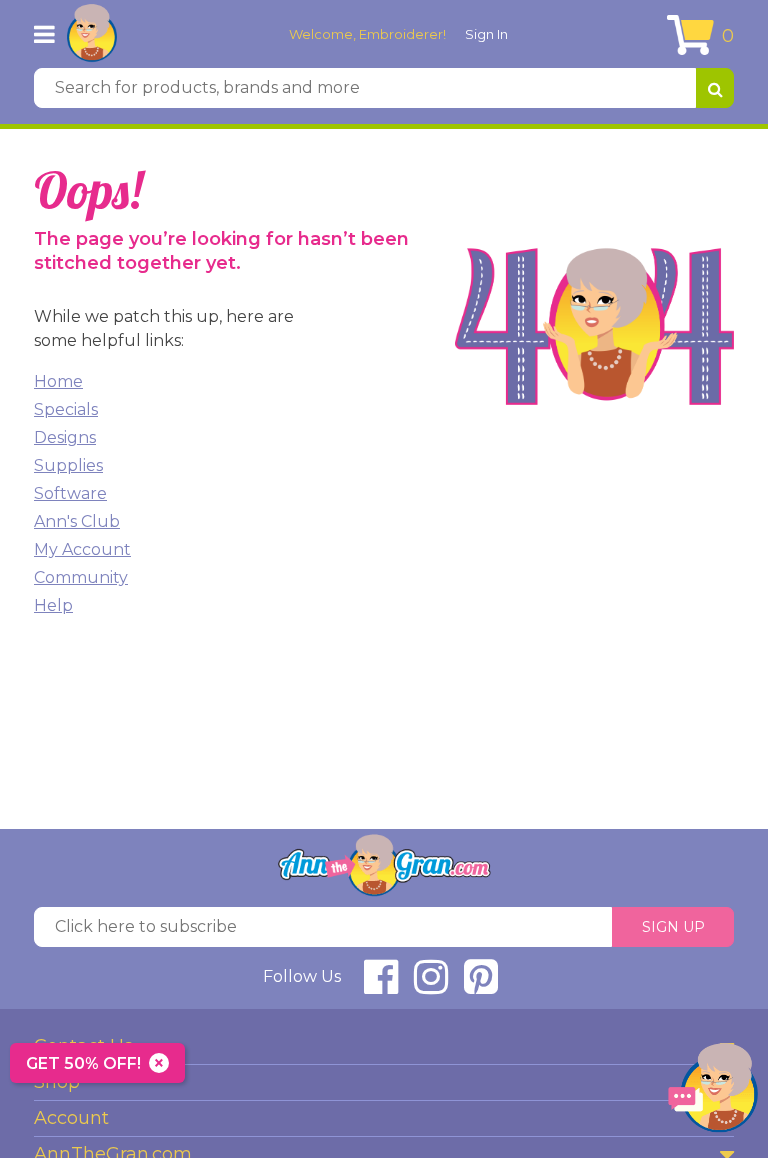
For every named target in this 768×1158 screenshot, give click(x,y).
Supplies (68, 465)
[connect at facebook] (381, 985)
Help (53, 605)
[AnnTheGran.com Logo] (92, 34)
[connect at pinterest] (481, 985)
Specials (66, 409)
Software (70, 493)
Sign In (486, 34)
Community (81, 577)
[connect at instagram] (431, 985)
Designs (65, 437)
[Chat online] (713, 1092)
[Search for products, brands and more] (715, 88)
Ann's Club (77, 521)
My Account (82, 549)
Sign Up (673, 927)
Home (58, 381)
